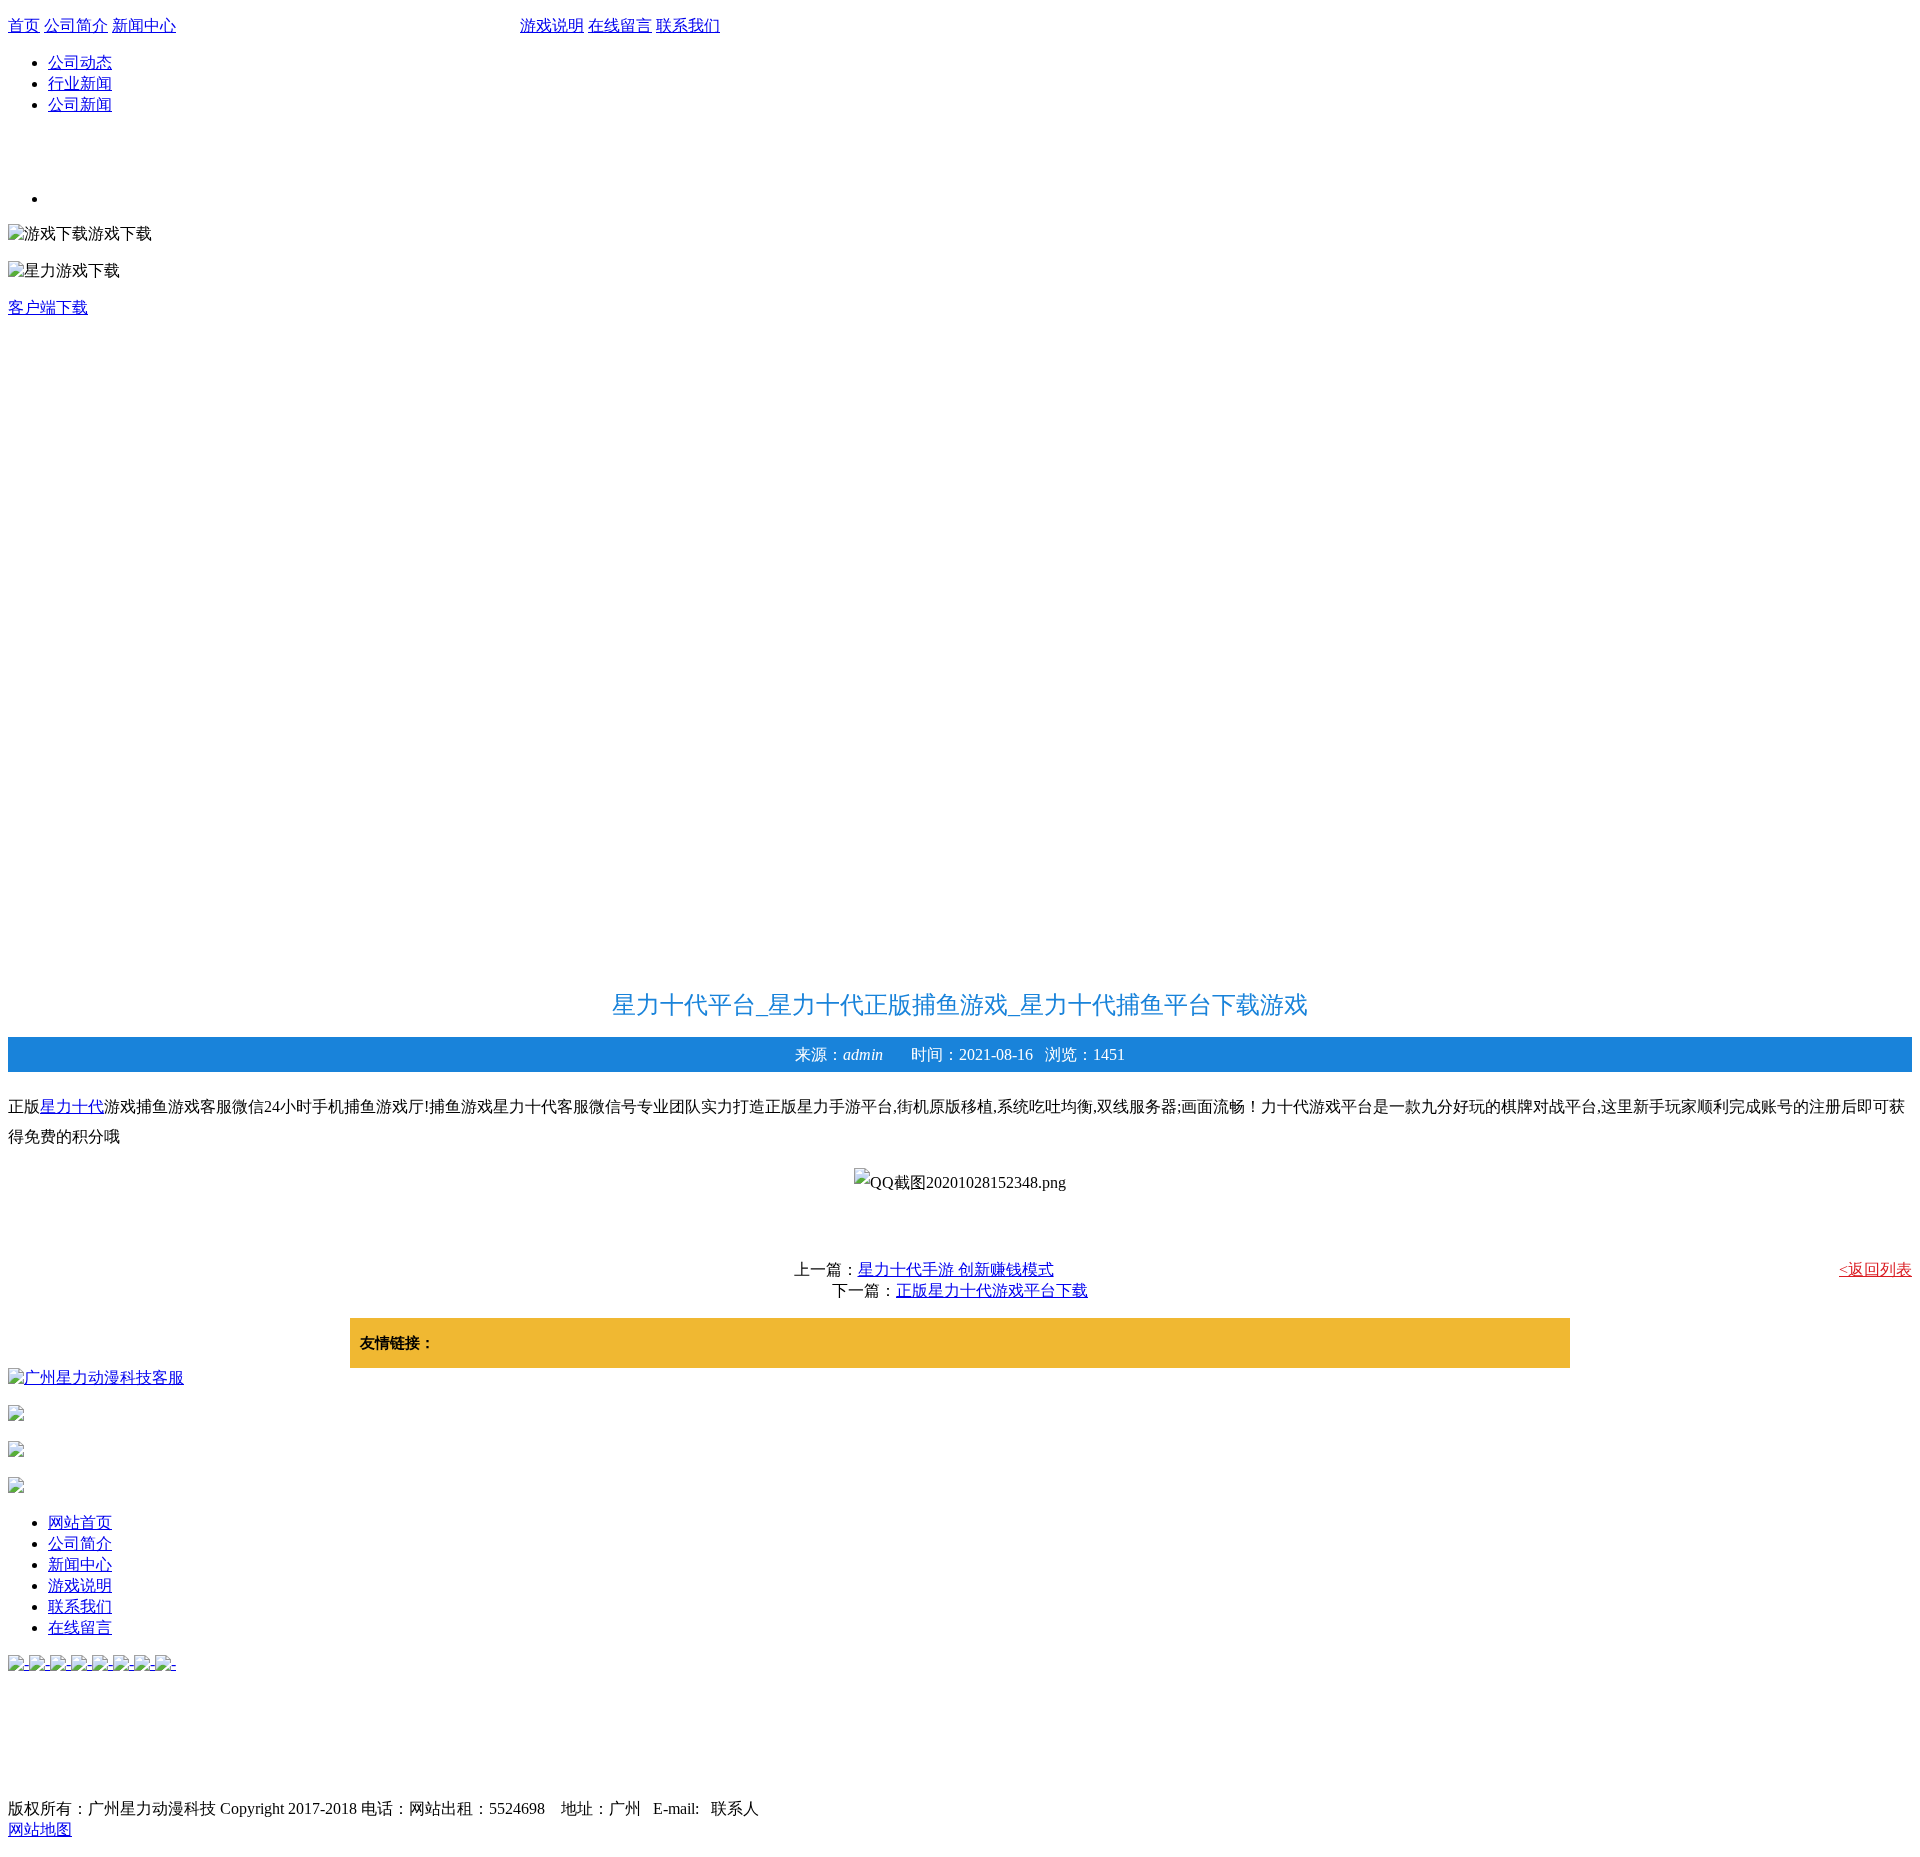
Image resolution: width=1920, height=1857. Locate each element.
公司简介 (76, 25)
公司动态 (80, 62)
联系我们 (688, 25)
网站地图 (40, 1829)
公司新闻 (80, 104)
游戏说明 (552, 25)
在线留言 (620, 25)
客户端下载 (48, 307)
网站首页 (80, 1522)
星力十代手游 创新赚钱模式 (956, 1269)
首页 (24, 25)
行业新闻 (80, 83)
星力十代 (72, 1106)
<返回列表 (1875, 1269)
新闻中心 (144, 25)
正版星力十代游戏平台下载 (992, 1290)
